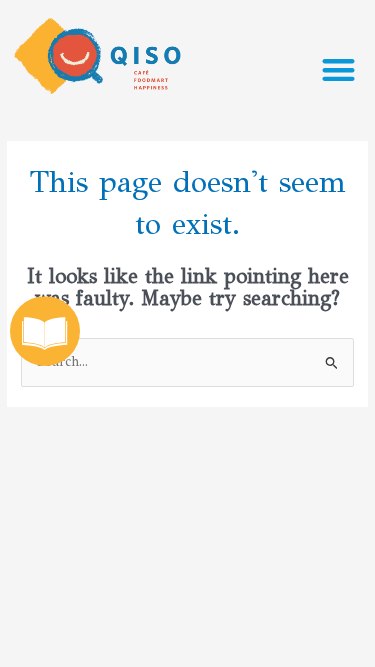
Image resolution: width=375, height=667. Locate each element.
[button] (339, 69)
